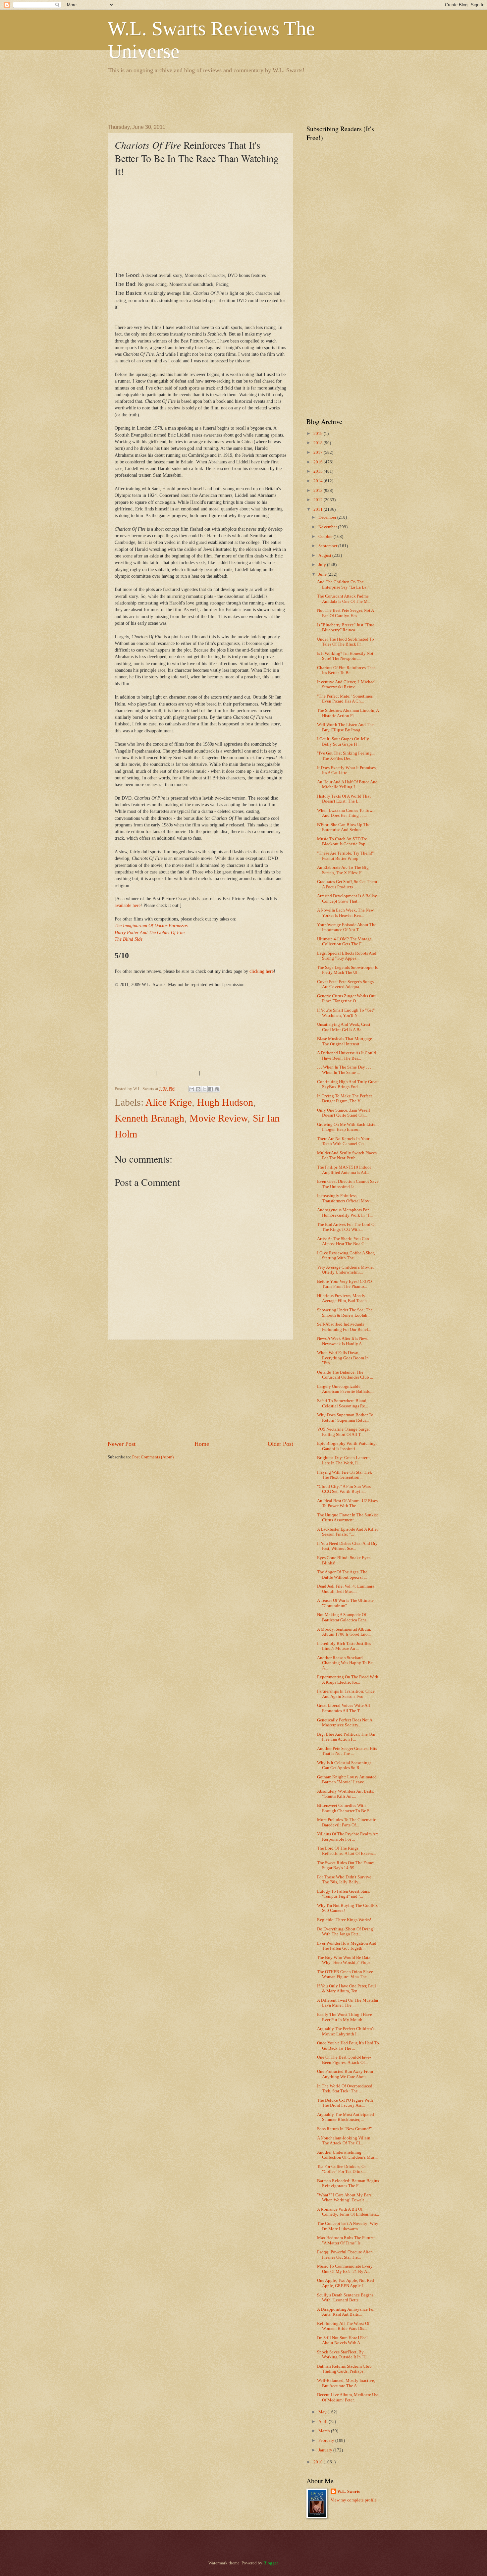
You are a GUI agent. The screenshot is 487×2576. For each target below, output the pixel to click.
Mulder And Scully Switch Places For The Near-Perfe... (347, 1156)
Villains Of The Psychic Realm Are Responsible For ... (348, 1837)
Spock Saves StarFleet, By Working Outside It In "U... (343, 2355)
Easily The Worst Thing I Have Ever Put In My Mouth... (345, 2017)
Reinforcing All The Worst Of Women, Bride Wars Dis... (343, 2326)
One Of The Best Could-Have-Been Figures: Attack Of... (344, 2060)
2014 (319, 481)
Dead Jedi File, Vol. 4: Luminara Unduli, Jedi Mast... (346, 1589)
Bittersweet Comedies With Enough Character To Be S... (345, 1808)
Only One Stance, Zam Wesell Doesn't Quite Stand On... (344, 1113)
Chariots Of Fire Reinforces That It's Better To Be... (346, 670)
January (326, 2450)
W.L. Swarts (349, 2492)
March (325, 2431)
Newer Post (122, 1444)
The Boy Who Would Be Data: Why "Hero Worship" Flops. (344, 1960)
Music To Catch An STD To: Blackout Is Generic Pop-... (343, 841)
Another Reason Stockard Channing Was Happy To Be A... (345, 1663)
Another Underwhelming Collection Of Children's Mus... (347, 2155)
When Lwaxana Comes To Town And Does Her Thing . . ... (346, 813)
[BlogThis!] (198, 1089)
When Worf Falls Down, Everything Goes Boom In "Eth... (343, 1358)
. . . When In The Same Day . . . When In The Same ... (344, 1070)
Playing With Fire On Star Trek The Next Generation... (345, 1475)
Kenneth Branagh (149, 1118)
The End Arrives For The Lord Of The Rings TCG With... (346, 1227)
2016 (319, 462)
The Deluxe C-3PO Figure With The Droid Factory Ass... (345, 2103)
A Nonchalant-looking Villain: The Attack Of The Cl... (344, 2141)
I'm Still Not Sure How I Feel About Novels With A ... (342, 2340)
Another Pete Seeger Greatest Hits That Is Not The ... (347, 1751)
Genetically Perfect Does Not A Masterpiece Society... (345, 1723)
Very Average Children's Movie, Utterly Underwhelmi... (345, 1270)
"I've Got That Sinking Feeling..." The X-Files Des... (347, 756)
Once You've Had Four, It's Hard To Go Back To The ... (348, 2046)
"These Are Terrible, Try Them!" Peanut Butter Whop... (345, 856)
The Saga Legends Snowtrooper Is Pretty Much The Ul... (347, 970)
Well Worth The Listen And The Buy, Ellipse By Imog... (345, 727)
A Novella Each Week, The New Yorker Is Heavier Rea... (345, 913)
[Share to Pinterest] (217, 1089)
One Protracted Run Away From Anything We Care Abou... (345, 2074)
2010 (319, 2462)
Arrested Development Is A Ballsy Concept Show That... (347, 898)
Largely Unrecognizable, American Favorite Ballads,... (345, 1389)
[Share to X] (204, 1089)
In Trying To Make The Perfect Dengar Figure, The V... (345, 1099)
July (323, 565)
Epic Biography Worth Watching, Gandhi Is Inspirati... (347, 1446)
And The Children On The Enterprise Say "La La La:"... (345, 584)
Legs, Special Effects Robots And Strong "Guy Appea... (347, 956)
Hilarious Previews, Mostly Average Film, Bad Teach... (343, 1298)
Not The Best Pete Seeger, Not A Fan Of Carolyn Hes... (345, 613)
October (326, 537)
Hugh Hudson (225, 1102)
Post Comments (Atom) (153, 1457)
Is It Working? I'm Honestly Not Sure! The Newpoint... (345, 656)
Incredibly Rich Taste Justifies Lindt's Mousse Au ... (344, 1646)
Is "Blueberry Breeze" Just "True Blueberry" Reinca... (346, 628)
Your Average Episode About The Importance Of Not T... (347, 927)
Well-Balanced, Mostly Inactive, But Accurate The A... (346, 2383)
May (323, 2412)
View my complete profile (354, 2500)
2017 (319, 452)
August (325, 555)
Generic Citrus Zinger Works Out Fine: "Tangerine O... (346, 999)
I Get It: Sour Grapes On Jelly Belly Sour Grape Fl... (343, 741)
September (328, 546)
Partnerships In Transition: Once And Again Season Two (346, 1694)
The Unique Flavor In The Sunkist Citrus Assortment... (348, 1518)
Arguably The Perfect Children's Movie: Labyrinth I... (346, 2031)
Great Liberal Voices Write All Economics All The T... (344, 1708)
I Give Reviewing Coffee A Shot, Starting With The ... (346, 1256)
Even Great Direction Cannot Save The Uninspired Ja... (348, 1184)
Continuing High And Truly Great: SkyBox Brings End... (348, 1084)
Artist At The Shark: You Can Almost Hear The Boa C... (343, 1241)
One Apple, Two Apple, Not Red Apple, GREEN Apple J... (346, 2283)
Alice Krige (169, 1102)
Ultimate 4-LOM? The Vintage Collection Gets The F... (344, 942)
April (324, 2422)
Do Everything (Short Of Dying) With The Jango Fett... (346, 1932)
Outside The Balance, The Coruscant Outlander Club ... (345, 1375)
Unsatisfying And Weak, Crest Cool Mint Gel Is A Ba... (344, 1027)
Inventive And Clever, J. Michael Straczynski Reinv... (346, 684)
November (328, 527)
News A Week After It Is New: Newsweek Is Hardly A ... (343, 1341)
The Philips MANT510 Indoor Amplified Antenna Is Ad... (344, 1170)
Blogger (271, 2563)
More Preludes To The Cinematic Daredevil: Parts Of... (347, 1822)
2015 (319, 471)
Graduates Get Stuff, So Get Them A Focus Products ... (347, 884)
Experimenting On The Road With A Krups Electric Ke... (348, 1680)
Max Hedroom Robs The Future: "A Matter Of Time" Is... (346, 2240)
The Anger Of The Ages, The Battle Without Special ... (342, 1575)
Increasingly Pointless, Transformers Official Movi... (345, 1198)
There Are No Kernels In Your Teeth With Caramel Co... (343, 1141)
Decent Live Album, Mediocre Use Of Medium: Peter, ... (348, 2397)
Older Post (280, 1444)
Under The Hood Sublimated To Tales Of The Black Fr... (346, 642)
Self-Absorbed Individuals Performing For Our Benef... (344, 1327)
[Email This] (192, 1089)
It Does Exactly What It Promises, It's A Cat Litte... (347, 770)
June (323, 574)
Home (202, 1444)
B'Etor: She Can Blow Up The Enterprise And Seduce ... (344, 827)
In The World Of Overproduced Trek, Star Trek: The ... (345, 2089)
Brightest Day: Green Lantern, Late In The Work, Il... (344, 1460)
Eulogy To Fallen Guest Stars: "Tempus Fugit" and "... (344, 1894)
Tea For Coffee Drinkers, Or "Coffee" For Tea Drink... (341, 2169)
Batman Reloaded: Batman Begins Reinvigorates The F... (348, 2183)
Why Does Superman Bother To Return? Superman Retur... (345, 1418)
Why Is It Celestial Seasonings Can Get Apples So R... (344, 1765)
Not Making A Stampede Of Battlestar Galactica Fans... (343, 1617)
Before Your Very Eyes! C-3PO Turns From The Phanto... (344, 1284)
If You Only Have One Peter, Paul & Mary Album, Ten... (347, 1989)
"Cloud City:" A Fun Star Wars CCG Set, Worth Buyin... (344, 1489)
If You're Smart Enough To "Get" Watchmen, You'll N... (346, 1013)
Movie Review (218, 1118)
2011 (319, 509)
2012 (319, 500)
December (328, 517)
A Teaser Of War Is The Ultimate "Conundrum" (345, 1603)
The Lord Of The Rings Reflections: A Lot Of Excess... (347, 1851)
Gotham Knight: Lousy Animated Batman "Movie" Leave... (347, 1780)
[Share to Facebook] (211, 1089)
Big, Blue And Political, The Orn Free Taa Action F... (346, 1737)
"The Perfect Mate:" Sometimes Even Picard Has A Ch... (345, 699)
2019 (319, 434)
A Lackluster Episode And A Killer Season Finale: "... (348, 1532)
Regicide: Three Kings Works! (344, 1920)
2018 (319, 443)
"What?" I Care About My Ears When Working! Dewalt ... (344, 2198)
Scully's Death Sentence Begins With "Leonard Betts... (345, 2298)
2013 (319, 491)
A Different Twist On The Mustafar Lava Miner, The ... (348, 2003)
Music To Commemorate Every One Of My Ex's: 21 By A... (345, 2269)
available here (128, 905)
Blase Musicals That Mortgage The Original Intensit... (345, 1041)
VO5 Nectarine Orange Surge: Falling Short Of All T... (344, 1432)
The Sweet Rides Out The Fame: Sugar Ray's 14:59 (346, 1865)
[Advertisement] (228, 98)
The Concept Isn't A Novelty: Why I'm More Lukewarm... (348, 2226)
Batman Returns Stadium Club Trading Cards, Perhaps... (344, 2369)
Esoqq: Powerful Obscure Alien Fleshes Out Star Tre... (345, 2255)
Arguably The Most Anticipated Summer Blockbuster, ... (346, 2117)
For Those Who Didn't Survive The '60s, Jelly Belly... (344, 1880)
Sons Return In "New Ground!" (344, 2129)
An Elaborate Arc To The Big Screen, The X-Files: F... (343, 870)
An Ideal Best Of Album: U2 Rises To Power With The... (347, 1503)
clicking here (262, 971)
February (327, 2441)
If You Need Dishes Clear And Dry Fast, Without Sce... (347, 1546)
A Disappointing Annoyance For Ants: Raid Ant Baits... (346, 2312)
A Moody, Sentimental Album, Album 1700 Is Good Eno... (344, 1632)
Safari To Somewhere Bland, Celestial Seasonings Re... (343, 1403)
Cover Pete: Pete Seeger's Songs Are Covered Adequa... (345, 984)
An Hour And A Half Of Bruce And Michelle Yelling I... (347, 785)
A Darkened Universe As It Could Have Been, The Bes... (347, 1055)
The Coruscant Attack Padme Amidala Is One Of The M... (344, 599)
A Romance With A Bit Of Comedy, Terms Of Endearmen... (348, 2212)
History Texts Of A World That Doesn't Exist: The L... (344, 799)
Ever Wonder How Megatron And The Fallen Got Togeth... (347, 1946)
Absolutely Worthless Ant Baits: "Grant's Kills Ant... (346, 1794)
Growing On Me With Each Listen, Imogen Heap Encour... (348, 1127)
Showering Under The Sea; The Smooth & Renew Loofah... (345, 1313)
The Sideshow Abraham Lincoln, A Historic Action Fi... (348, 713)
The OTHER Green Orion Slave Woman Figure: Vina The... (345, 1974)
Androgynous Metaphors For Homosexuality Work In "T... (345, 1212)
